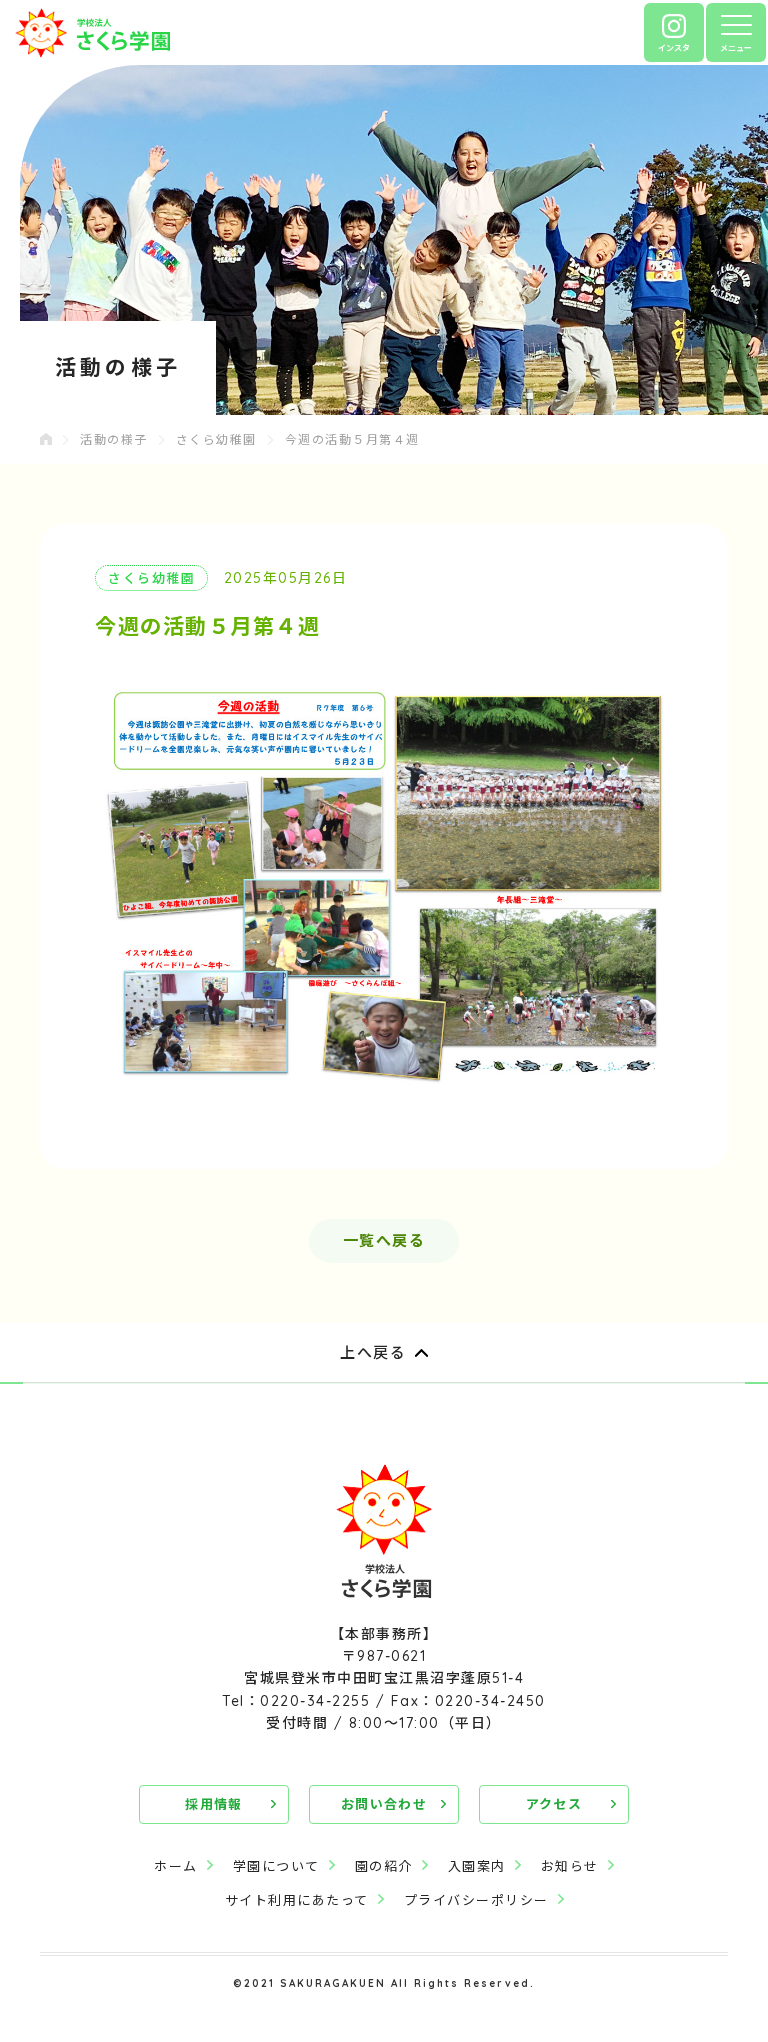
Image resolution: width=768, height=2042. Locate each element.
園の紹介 (384, 1866)
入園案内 (477, 1866)
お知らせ (570, 1866)
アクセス (554, 1804)
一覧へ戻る (384, 1240)
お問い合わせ (384, 1804)
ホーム (176, 1866)
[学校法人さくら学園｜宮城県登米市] (92, 33)
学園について (276, 1866)
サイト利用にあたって (297, 1900)
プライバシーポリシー (476, 1900)
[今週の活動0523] (384, 885)
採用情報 (213, 1804)
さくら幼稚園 (216, 439)
